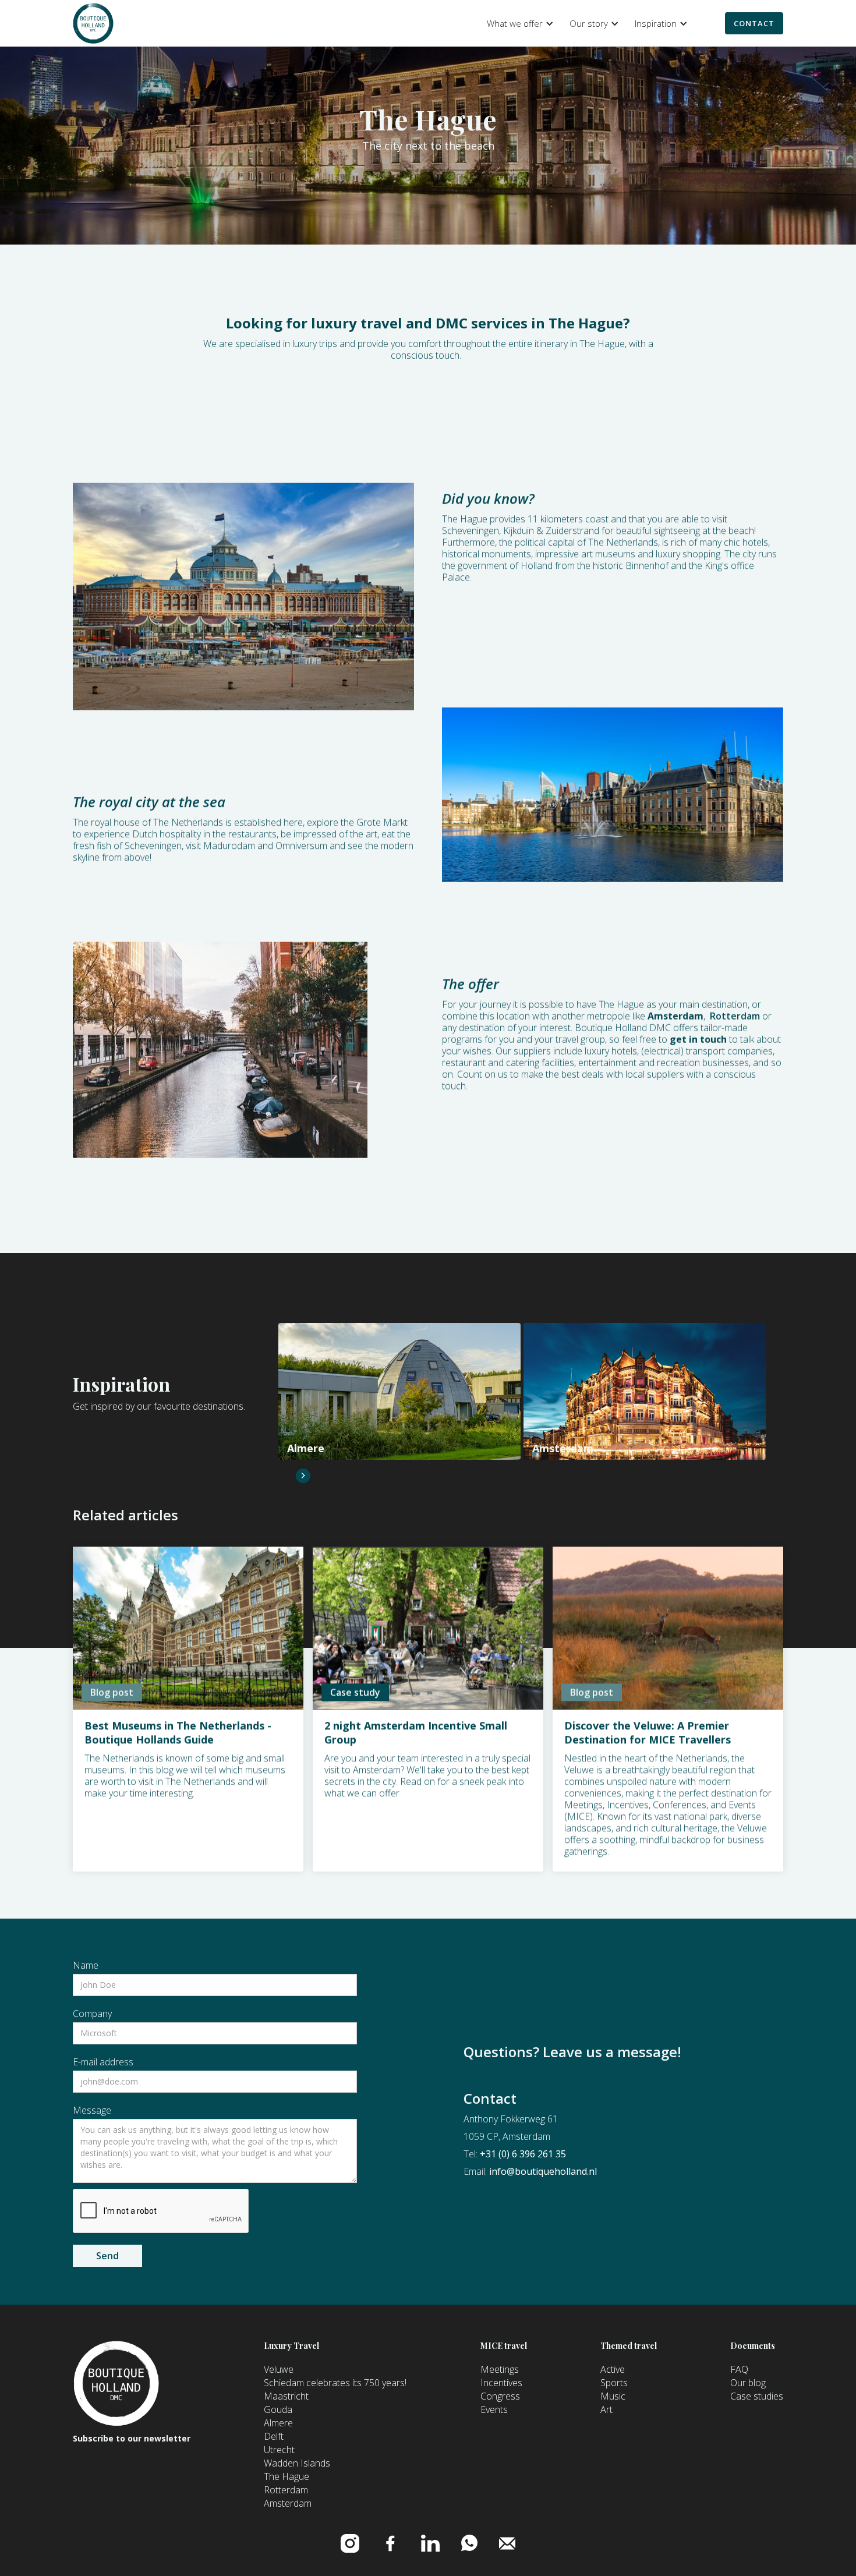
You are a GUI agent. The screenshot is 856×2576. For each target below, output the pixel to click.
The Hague (286, 2476)
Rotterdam (735, 1016)
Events (494, 2409)
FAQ (739, 2369)
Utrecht (279, 2450)
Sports (614, 2383)
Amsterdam (288, 2503)
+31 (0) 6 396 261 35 (523, 2154)
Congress (500, 2396)
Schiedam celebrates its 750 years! (335, 2383)
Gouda (278, 2409)
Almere (278, 2423)
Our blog (748, 2383)
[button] (518, 23)
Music (613, 2396)
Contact (754, 23)
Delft (274, 2436)
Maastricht (286, 2396)
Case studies (757, 2396)
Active (613, 2369)
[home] (93, 23)
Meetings (500, 2369)
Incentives (501, 2383)
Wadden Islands (297, 2463)
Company (92, 2014)
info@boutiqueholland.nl (543, 2171)
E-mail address (103, 2062)
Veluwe (279, 2369)
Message (92, 2110)
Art (606, 2409)
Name (86, 1965)
